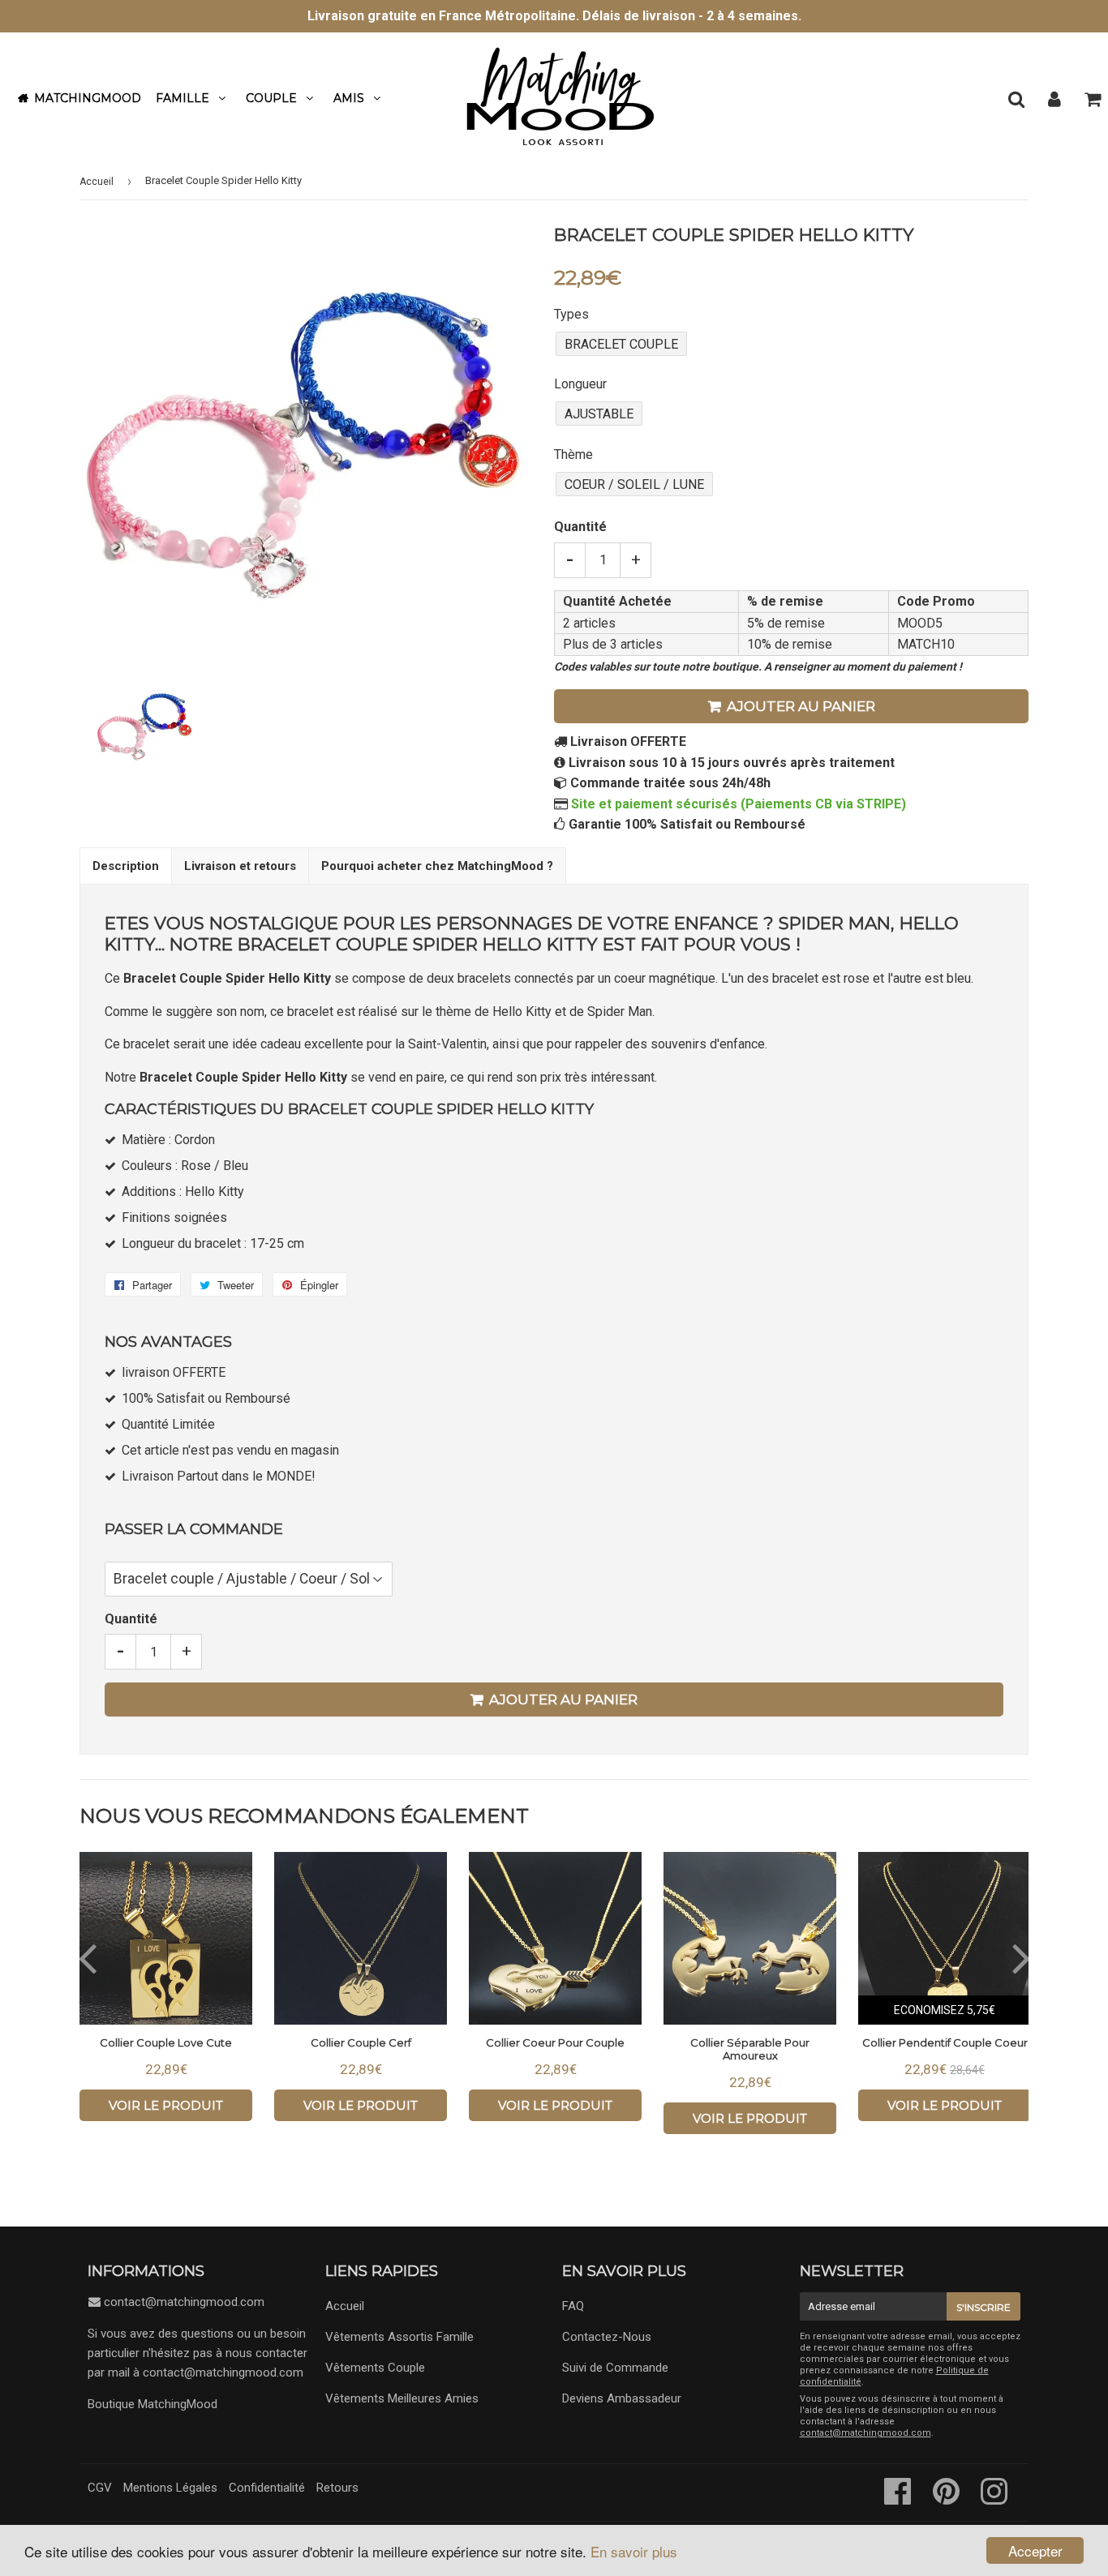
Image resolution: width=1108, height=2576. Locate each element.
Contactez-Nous (607, 2337)
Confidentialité (267, 2488)
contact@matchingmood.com (184, 2302)
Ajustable (599, 414)
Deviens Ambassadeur (622, 2398)
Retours (337, 2488)
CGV (100, 2488)
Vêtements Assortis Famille (399, 2337)
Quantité (580, 527)
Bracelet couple (621, 344)
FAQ (573, 2306)
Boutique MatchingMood (152, 2404)
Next (1021, 1957)
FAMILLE (183, 98)
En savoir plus (634, 2551)
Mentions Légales (170, 2488)
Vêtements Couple (375, 2368)
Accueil (97, 182)
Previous (87, 1957)
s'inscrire (983, 2307)
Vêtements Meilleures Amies (402, 2398)
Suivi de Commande (615, 2368)
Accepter (1035, 2550)
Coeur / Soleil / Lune (634, 484)
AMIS (349, 98)
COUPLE (271, 98)
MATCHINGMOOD (88, 98)
